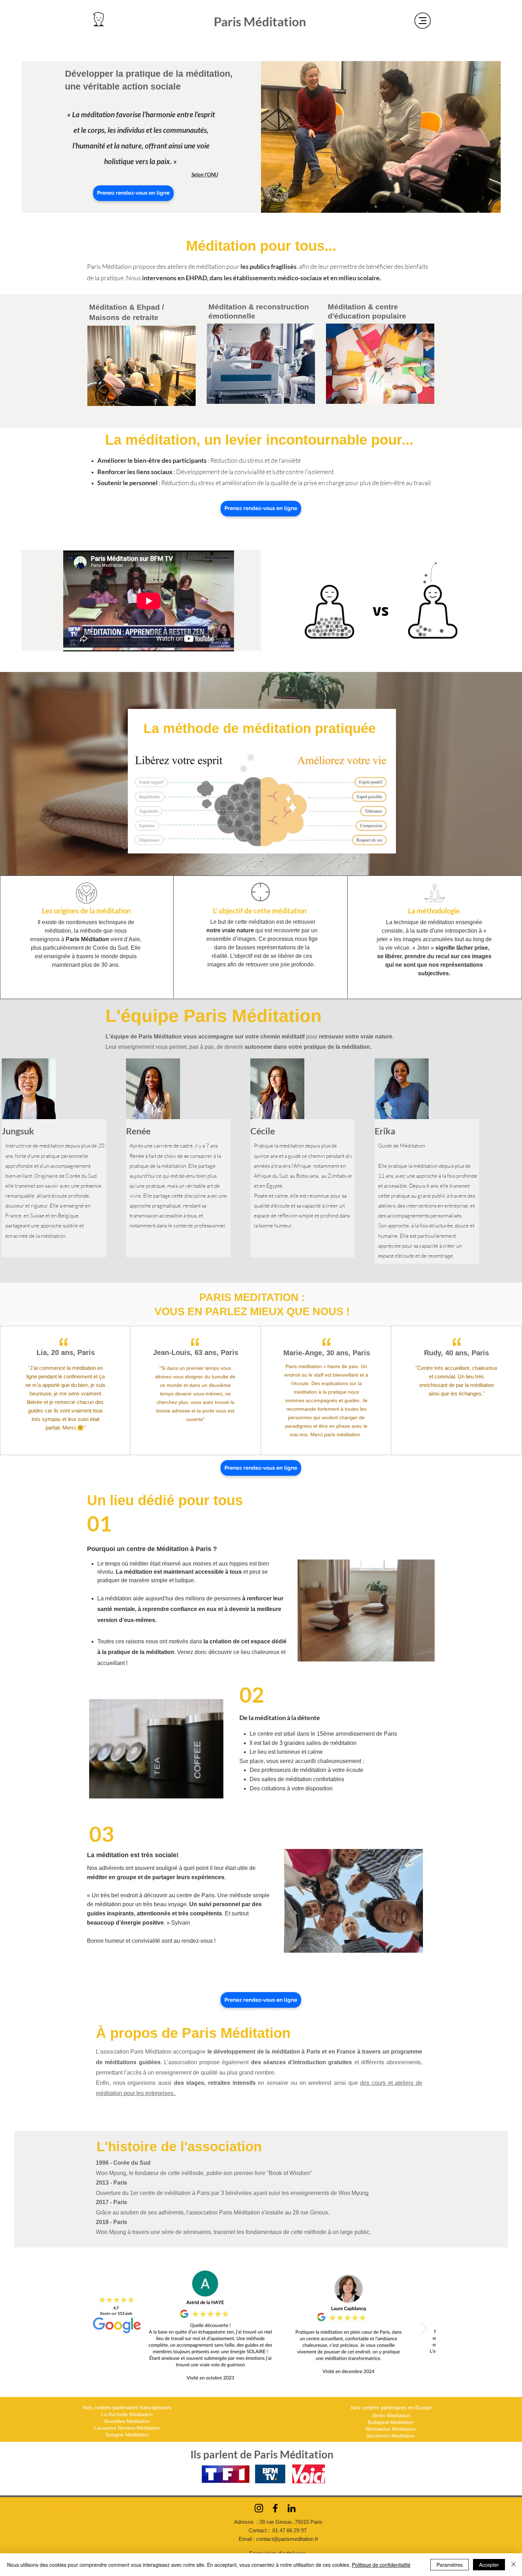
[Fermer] (513, 2565)
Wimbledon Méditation (391, 2429)
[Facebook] (275, 2508)
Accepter (489, 2565)
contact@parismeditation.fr (287, 2539)
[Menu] (423, 21)
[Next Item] (423, 2329)
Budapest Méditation (391, 2422)
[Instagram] (259, 2508)
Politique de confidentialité (381, 2565)
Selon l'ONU (205, 174)
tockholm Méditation (393, 2436)
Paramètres (450, 2565)
